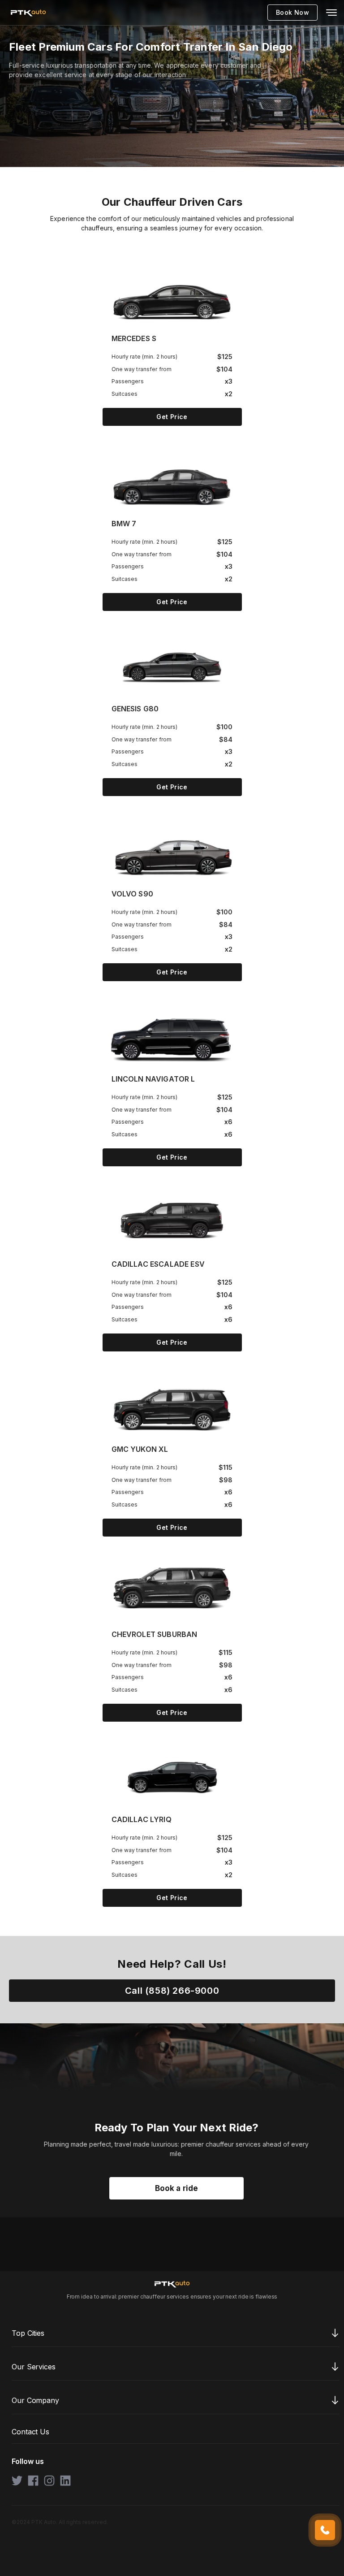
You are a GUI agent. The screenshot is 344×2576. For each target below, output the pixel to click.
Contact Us (30, 2432)
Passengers (128, 381)
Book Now (292, 12)
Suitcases (125, 394)
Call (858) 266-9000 (172, 1991)
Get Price (172, 417)
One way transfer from (142, 369)
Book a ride (177, 2188)
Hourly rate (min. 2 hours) (145, 357)
